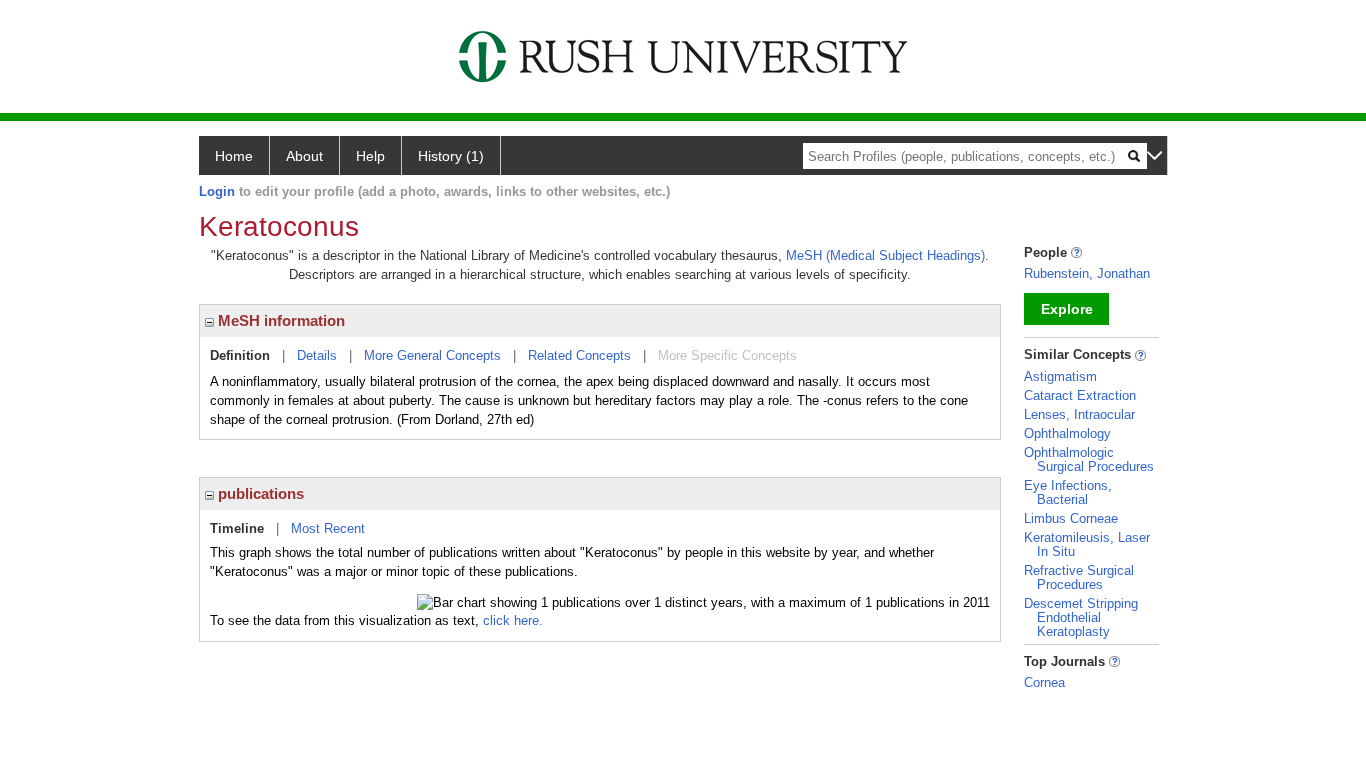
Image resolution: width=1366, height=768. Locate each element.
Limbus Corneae (1071, 518)
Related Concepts (579, 355)
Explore (1067, 309)
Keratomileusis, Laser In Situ (1087, 544)
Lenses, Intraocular (1079, 414)
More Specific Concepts (727, 355)
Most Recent (328, 528)
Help (370, 156)
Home (234, 156)
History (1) (451, 156)
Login (217, 191)
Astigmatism (1060, 376)
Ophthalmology (1067, 433)
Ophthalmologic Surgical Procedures (1089, 459)
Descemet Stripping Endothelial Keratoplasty (1081, 617)
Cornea (1044, 682)
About (304, 156)
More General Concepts (432, 355)
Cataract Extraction (1080, 395)
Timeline (237, 528)
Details (317, 355)
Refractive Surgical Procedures (1079, 577)
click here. (513, 620)
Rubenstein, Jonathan (1087, 273)
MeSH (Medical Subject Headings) (885, 255)
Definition (240, 355)
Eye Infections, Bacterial (1068, 492)
